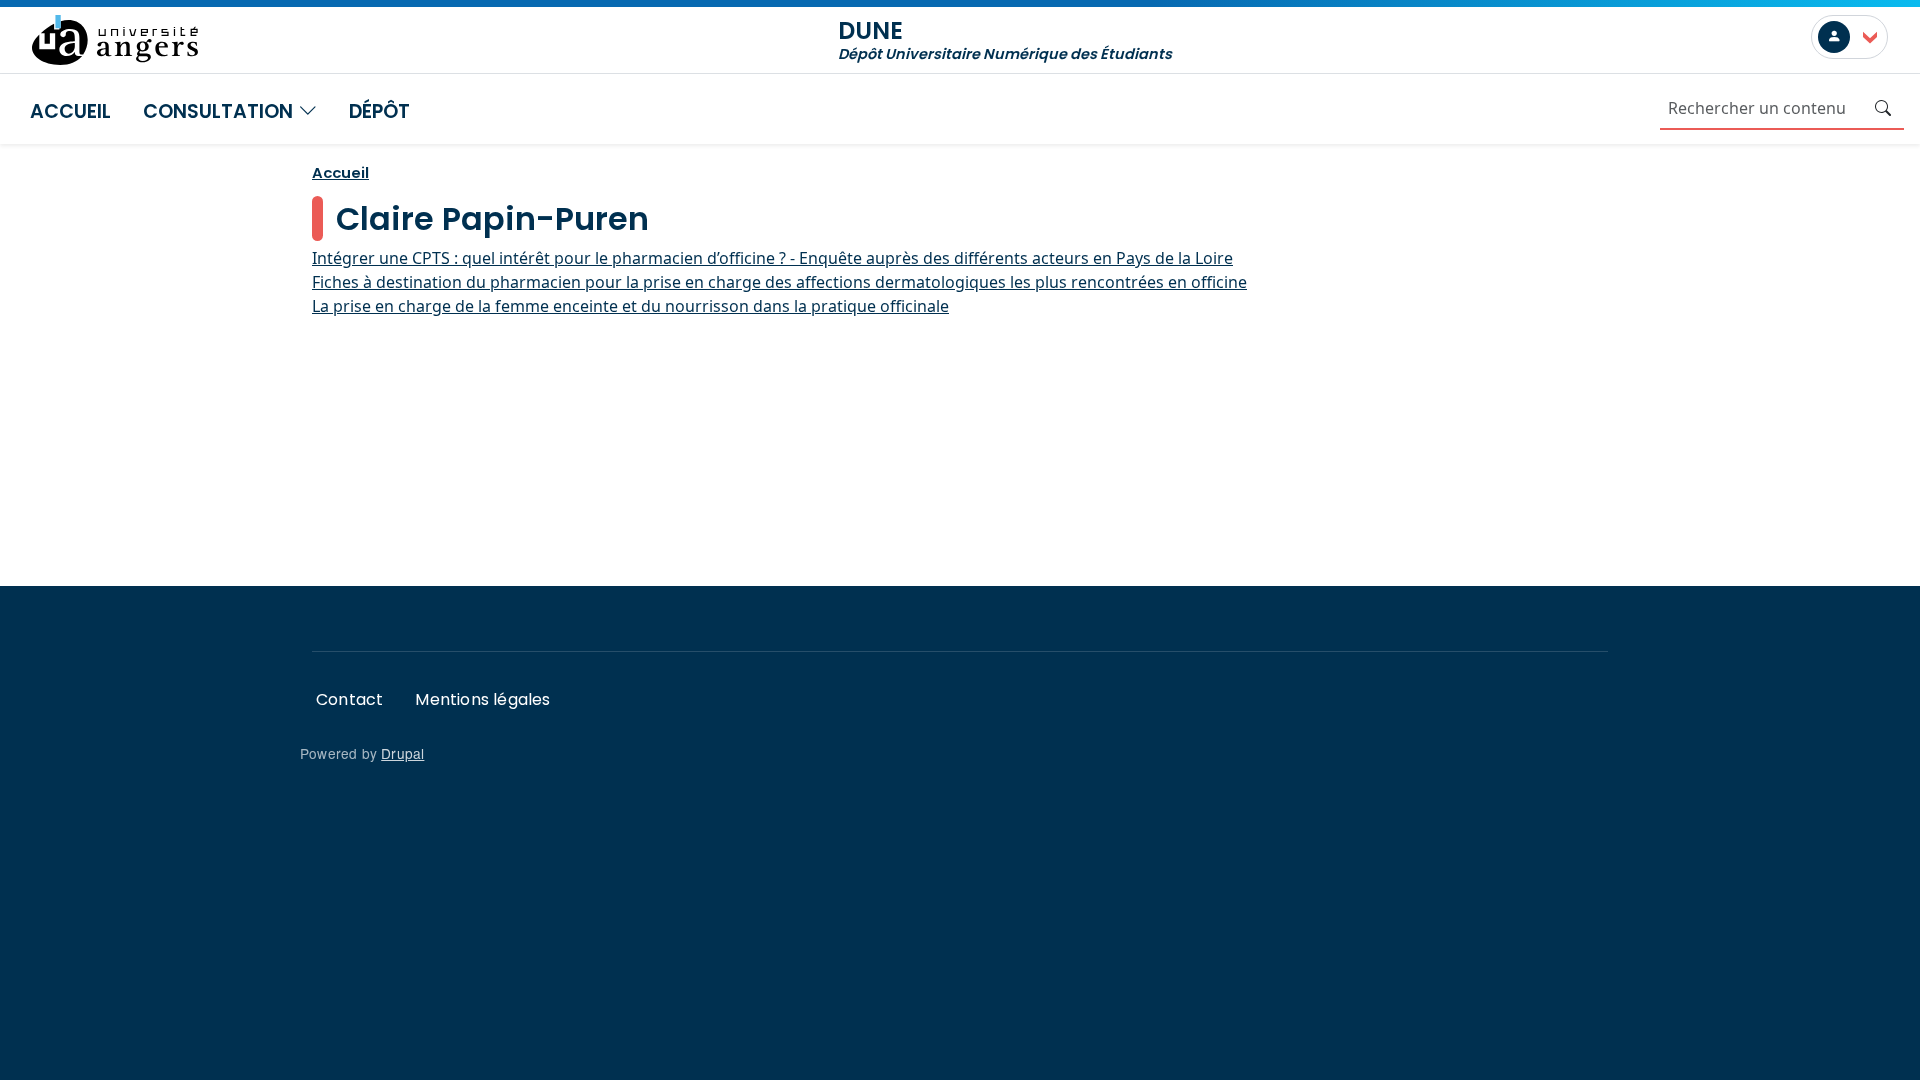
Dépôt (379, 111)
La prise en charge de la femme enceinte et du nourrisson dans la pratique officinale (630, 306)
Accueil (70, 111)
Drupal (402, 753)
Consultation (220, 111)
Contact (349, 699)
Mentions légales (482, 699)
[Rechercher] (1883, 108)
